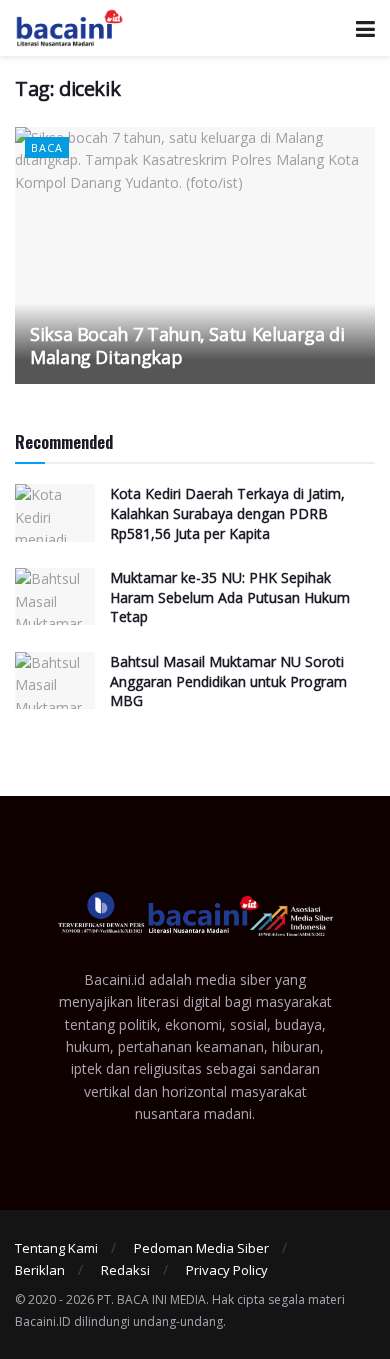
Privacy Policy (227, 1270)
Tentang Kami (56, 1248)
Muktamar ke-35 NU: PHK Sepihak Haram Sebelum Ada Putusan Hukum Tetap (230, 597)
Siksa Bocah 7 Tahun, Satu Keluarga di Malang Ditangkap (187, 345)
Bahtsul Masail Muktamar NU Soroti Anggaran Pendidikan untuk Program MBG (228, 681)
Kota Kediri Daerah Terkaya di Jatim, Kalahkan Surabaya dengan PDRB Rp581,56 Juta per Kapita (227, 513)
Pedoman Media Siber (201, 1248)
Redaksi (125, 1270)
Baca (47, 147)
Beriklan (40, 1270)
